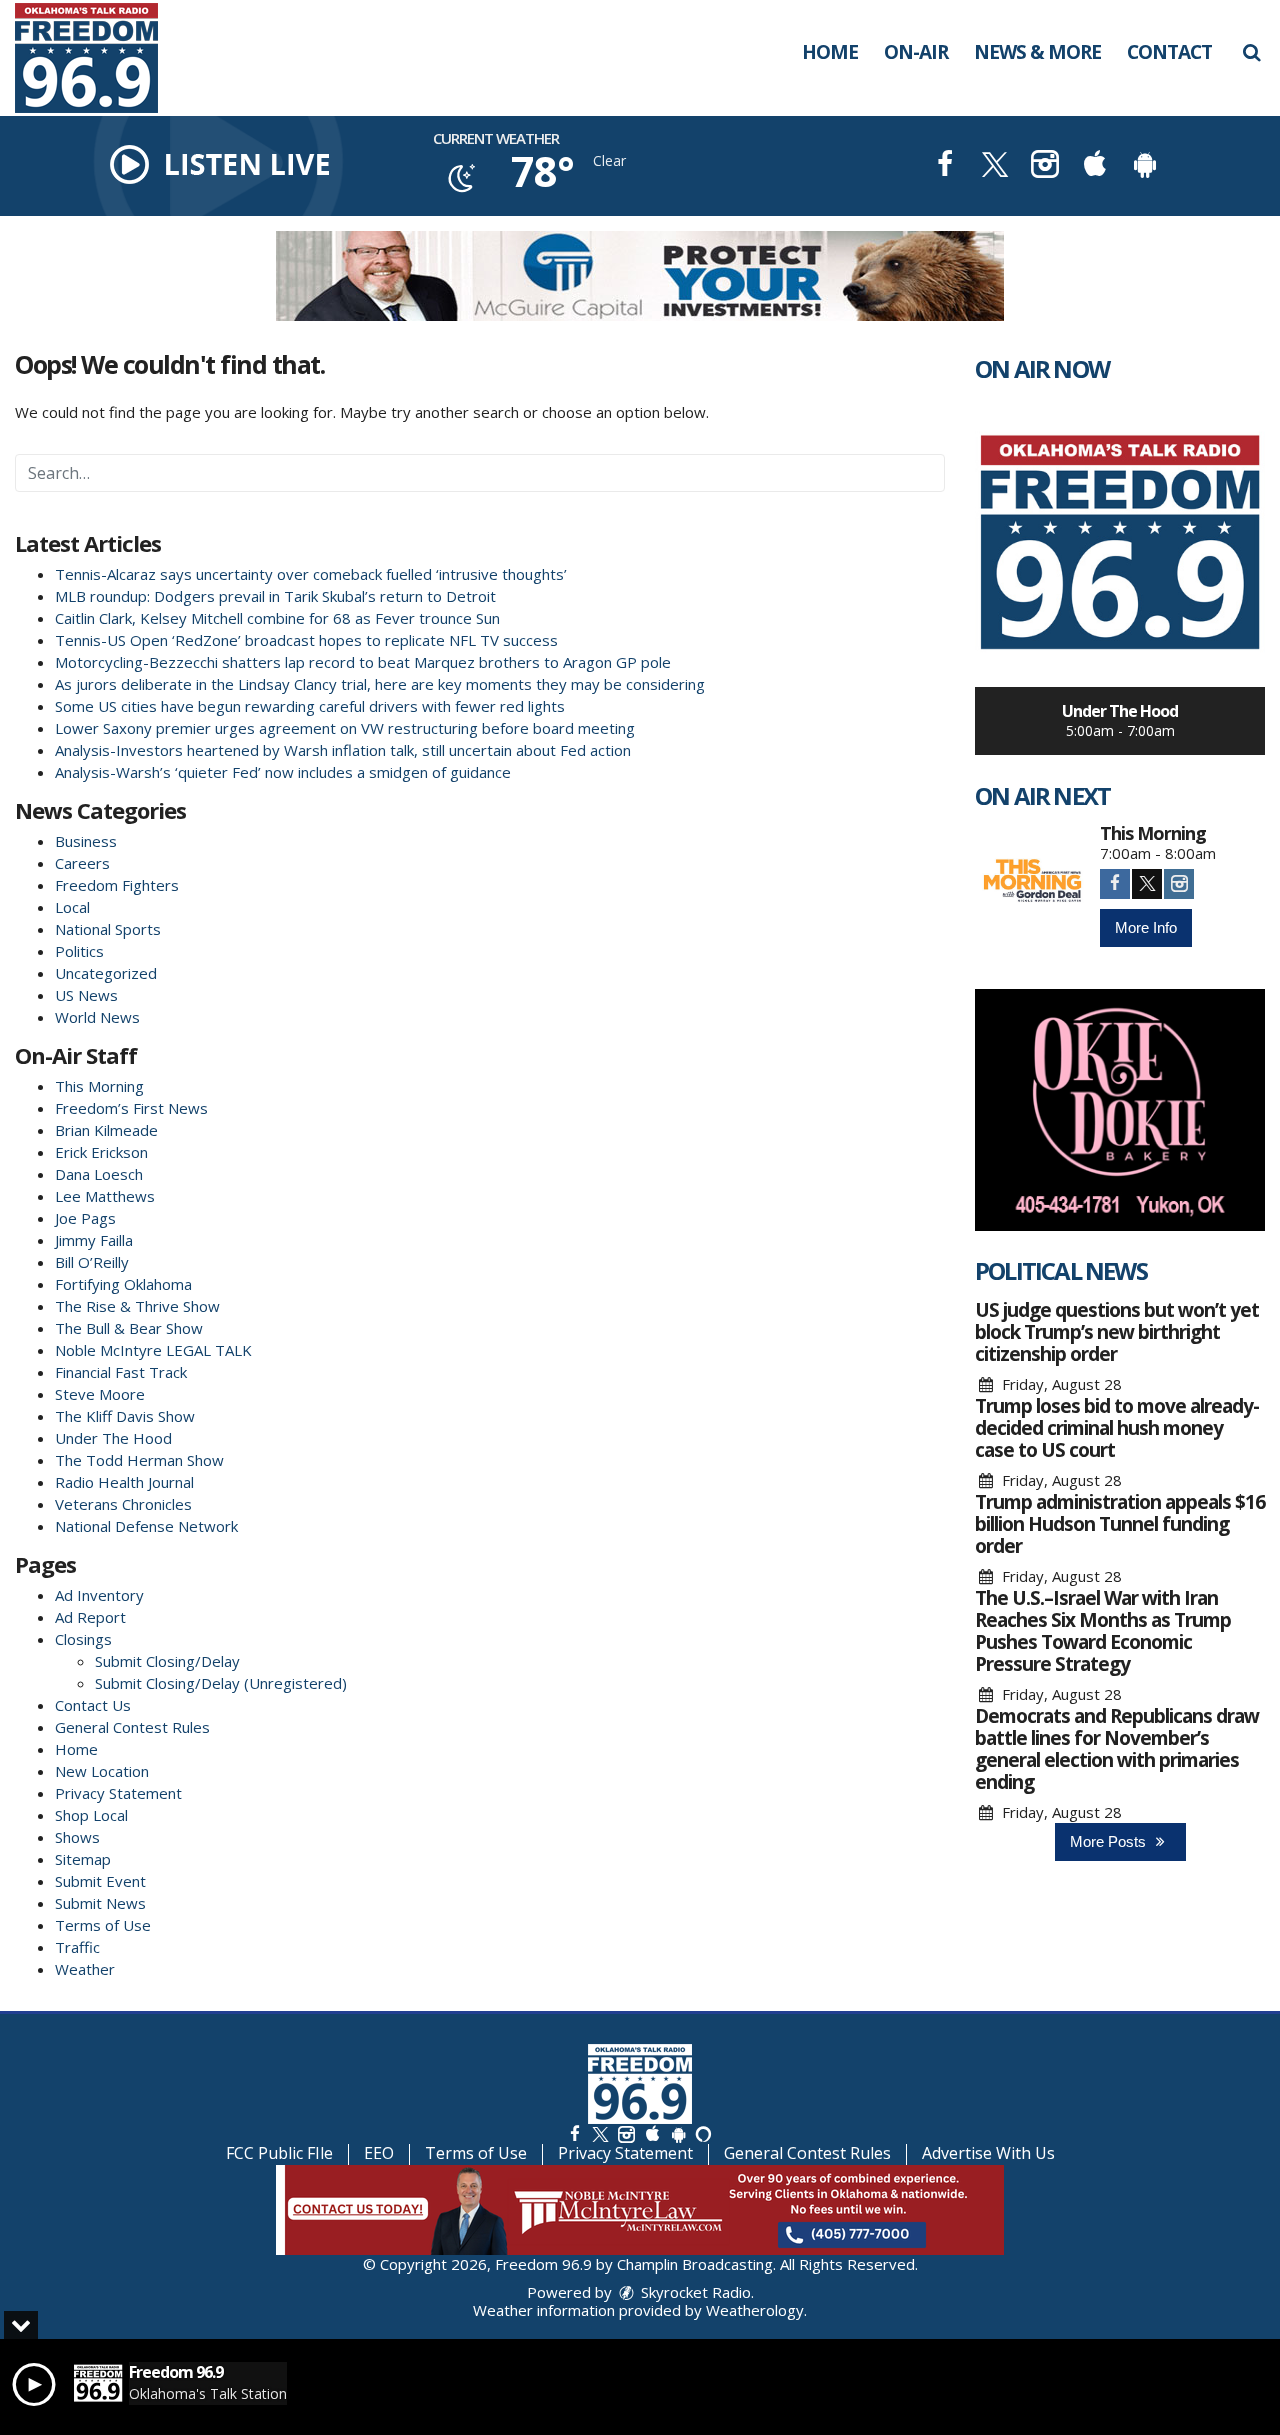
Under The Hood (113, 1438)
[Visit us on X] (995, 166)
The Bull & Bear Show (129, 1328)
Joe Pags (85, 1218)
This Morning (99, 1086)
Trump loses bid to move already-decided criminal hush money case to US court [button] (1117, 1428)
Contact (1169, 52)
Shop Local (91, 1815)
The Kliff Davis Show (125, 1416)
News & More (1037, 52)
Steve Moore (100, 1394)
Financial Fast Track (121, 1372)
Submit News (100, 1903)
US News (86, 995)
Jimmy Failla (94, 1240)
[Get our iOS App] (652, 2133)
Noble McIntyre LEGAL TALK (153, 1350)
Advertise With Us (988, 2153)
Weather (85, 1969)
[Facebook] (1115, 884)
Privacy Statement (118, 1793)
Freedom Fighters (117, 885)
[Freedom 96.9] (101, 56)
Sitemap (83, 1859)
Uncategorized (106, 973)
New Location (102, 1771)
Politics (79, 951)
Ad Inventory (99, 1595)
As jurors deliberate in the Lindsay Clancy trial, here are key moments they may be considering (380, 684)
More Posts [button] (1110, 1841)
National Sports (108, 929)
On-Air (916, 52)
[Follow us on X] (600, 2133)
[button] (1251, 52)
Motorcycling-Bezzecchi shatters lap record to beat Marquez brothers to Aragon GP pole (363, 662)
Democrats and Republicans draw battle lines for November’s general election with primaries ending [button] (1117, 1749)
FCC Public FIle (279, 2153)
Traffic (77, 1947)
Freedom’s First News (131, 1108)
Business (86, 841)
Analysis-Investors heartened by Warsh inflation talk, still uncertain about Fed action (343, 750)
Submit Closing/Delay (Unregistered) (221, 1683)
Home (830, 52)
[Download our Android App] (1145, 166)
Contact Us (93, 1705)
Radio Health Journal (124, 1482)
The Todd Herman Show (139, 1460)
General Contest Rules (132, 1727)
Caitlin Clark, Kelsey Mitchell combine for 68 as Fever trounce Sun (277, 618)
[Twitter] (1147, 884)
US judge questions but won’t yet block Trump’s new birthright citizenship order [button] (1117, 1332)
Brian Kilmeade (106, 1130)
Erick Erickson (101, 1152)
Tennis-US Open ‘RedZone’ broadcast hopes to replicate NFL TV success (306, 640)
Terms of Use (103, 1925)
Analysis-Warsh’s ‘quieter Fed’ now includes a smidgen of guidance (283, 772)
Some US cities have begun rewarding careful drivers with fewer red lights (310, 706)
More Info (1146, 927)
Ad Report (90, 1617)
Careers (82, 863)
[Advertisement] (640, 276)
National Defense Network (146, 1526)
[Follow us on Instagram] (626, 2133)
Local (72, 907)
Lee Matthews (105, 1196)
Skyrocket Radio (694, 2292)
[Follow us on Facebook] (575, 2133)
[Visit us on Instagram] (1045, 166)
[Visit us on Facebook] (945, 166)
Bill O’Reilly (92, 1262)
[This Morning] (1032, 881)
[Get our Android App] (678, 2133)
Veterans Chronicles (123, 1504)
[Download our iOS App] (1095, 166)
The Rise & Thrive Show (137, 1306)
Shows (77, 1837)
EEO (379, 2153)
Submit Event (100, 1881)
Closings (83, 1639)
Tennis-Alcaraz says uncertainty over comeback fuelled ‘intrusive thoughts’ (311, 574)
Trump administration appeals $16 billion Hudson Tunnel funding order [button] (1120, 1524)
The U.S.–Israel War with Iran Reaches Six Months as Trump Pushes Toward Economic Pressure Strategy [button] (1103, 1631)
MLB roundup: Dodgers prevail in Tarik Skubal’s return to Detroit (275, 596)
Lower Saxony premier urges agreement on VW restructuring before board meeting (345, 728)
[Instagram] (1179, 884)
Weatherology (755, 2310)
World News (97, 1017)
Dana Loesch (99, 1174)
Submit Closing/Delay (167, 1661)
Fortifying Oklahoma (123, 1284)
